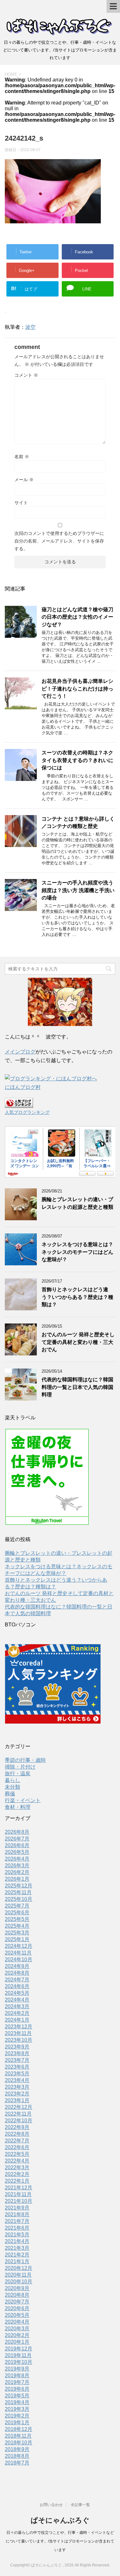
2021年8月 (17, 2214)
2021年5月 (17, 2235)
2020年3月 (17, 2329)
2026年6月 (17, 1845)
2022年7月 (17, 2141)
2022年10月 (19, 2121)
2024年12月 (19, 1946)
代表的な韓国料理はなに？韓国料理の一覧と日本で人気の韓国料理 (77, 1387)
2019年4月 (17, 2402)
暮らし (12, 1780)
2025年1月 (17, 1939)
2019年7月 (17, 2382)
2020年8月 (17, 2295)
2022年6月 (17, 2147)
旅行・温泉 (18, 1774)
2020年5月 (17, 2315)
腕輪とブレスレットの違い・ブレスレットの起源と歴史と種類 (77, 1203)
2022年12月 (19, 2107)
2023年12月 (19, 2027)
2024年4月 (17, 2000)
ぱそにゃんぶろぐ (60, 2520)
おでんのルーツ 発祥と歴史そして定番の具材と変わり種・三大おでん (78, 1342)
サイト (21, 503)
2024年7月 (17, 1980)
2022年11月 (18, 2114)
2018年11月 (18, 2436)
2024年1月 (17, 2020)
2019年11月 (18, 2355)
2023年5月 (17, 2074)
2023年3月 (17, 2087)
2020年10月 (19, 2282)
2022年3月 (17, 2167)
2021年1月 (17, 2261)
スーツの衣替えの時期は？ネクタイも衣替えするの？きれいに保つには (77, 760)
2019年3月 (17, 2409)
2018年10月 (19, 2443)
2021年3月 (17, 2248)
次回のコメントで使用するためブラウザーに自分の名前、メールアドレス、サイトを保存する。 (59, 541)
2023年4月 (17, 2080)
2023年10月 (19, 2040)
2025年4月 (17, 1926)
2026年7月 (17, 1839)
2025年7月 (17, 1906)
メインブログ (20, 1052)
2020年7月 (17, 2302)
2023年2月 (17, 2094)
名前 (22, 457)
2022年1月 (17, 2181)
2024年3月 (17, 2006)
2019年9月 (17, 2369)
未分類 (12, 1787)
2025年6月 (17, 1913)
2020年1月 (17, 2342)
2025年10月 (19, 1899)
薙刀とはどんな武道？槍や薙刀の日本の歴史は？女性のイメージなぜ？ (77, 617)
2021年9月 (17, 2208)
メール (24, 480)
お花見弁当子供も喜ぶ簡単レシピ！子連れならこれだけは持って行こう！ (77, 689)
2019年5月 (17, 2396)
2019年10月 (19, 2362)
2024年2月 (17, 2013)
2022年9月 (17, 2127)
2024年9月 (17, 1966)
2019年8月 (17, 2375)
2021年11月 (18, 2194)
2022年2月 (17, 2174)
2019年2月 (17, 2416)
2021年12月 (19, 2188)
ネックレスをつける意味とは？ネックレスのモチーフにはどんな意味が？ (77, 1252)
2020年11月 (18, 2275)
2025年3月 (17, 1933)
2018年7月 (17, 2463)
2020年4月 (17, 2322)
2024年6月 (17, 1986)
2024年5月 (17, 1993)
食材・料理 (18, 1807)
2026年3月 (17, 1866)
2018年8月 (17, 2456)
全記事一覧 (80, 2505)
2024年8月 (17, 1973)
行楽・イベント (23, 1800)
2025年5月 (17, 1919)
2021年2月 (17, 2255)
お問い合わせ (51, 2505)
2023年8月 (17, 2053)
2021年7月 (17, 2221)
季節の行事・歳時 (25, 1760)
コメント (26, 375)
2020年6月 (17, 2308)
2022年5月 (17, 2154)
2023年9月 (17, 2047)
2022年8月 (17, 2134)
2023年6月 (17, 2067)
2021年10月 (19, 2201)
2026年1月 (17, 1879)
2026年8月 (17, 1832)
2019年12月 (19, 2349)
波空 (30, 327)
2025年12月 (19, 1886)
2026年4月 (17, 1859)
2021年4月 (17, 2241)
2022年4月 (17, 2161)
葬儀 (10, 1794)
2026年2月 (17, 1872)
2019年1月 (17, 2422)
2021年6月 (17, 2228)
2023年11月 (18, 2033)
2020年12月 (19, 2268)
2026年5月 (17, 1852)
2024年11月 (18, 1953)
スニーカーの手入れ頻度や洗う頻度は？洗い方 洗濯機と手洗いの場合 (78, 890)
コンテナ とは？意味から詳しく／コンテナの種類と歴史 (78, 822)
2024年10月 (19, 1959)
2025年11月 (18, 1892)
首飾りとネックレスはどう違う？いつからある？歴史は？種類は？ (77, 1297)
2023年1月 (17, 2100)
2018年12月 (19, 2429)
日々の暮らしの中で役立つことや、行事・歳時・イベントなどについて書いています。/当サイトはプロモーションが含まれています (60, 2541)
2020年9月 (17, 2288)
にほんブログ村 (23, 1087)
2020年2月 (17, 2335)
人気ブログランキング (27, 1112)
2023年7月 (17, 2060)
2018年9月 (17, 2449)
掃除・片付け (20, 1767)
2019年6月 (17, 2389)
